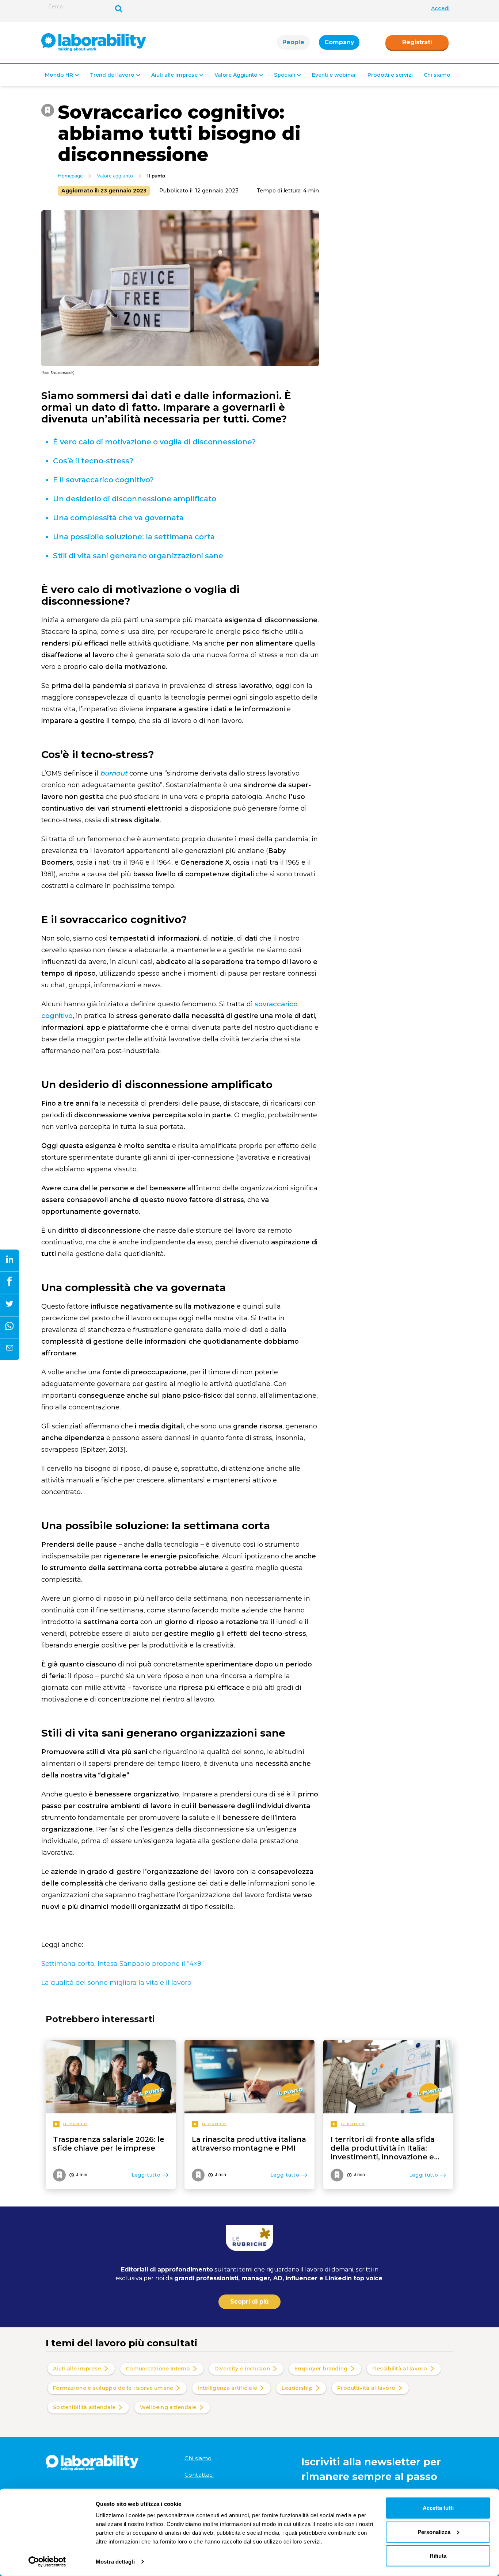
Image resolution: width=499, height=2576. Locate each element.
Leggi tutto (146, 2175)
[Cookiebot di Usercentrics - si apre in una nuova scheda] (47, 2562)
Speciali (285, 75)
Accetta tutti (438, 2508)
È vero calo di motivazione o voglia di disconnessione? (154, 442)
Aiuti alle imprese (174, 75)
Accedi (440, 8)
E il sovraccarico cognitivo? (103, 480)
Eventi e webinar (334, 75)
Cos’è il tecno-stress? (93, 461)
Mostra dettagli (115, 2562)
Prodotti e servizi (390, 75)
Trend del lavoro (112, 75)
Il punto (156, 176)
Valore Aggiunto (236, 75)
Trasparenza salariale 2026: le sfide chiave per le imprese (109, 2144)
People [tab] (293, 42)
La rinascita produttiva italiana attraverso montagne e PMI (249, 2144)
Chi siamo (437, 75)
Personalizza (434, 2532)
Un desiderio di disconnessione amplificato (135, 499)
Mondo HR (59, 75)
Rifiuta (438, 2556)
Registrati (417, 42)
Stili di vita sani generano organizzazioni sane (138, 556)
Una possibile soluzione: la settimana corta (134, 537)
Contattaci (199, 2475)
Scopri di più (249, 2302)
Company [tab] (339, 42)
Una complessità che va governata (118, 518)
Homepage (70, 176)
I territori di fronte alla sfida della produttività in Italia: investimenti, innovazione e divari (383, 2148)
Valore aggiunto (115, 176)
